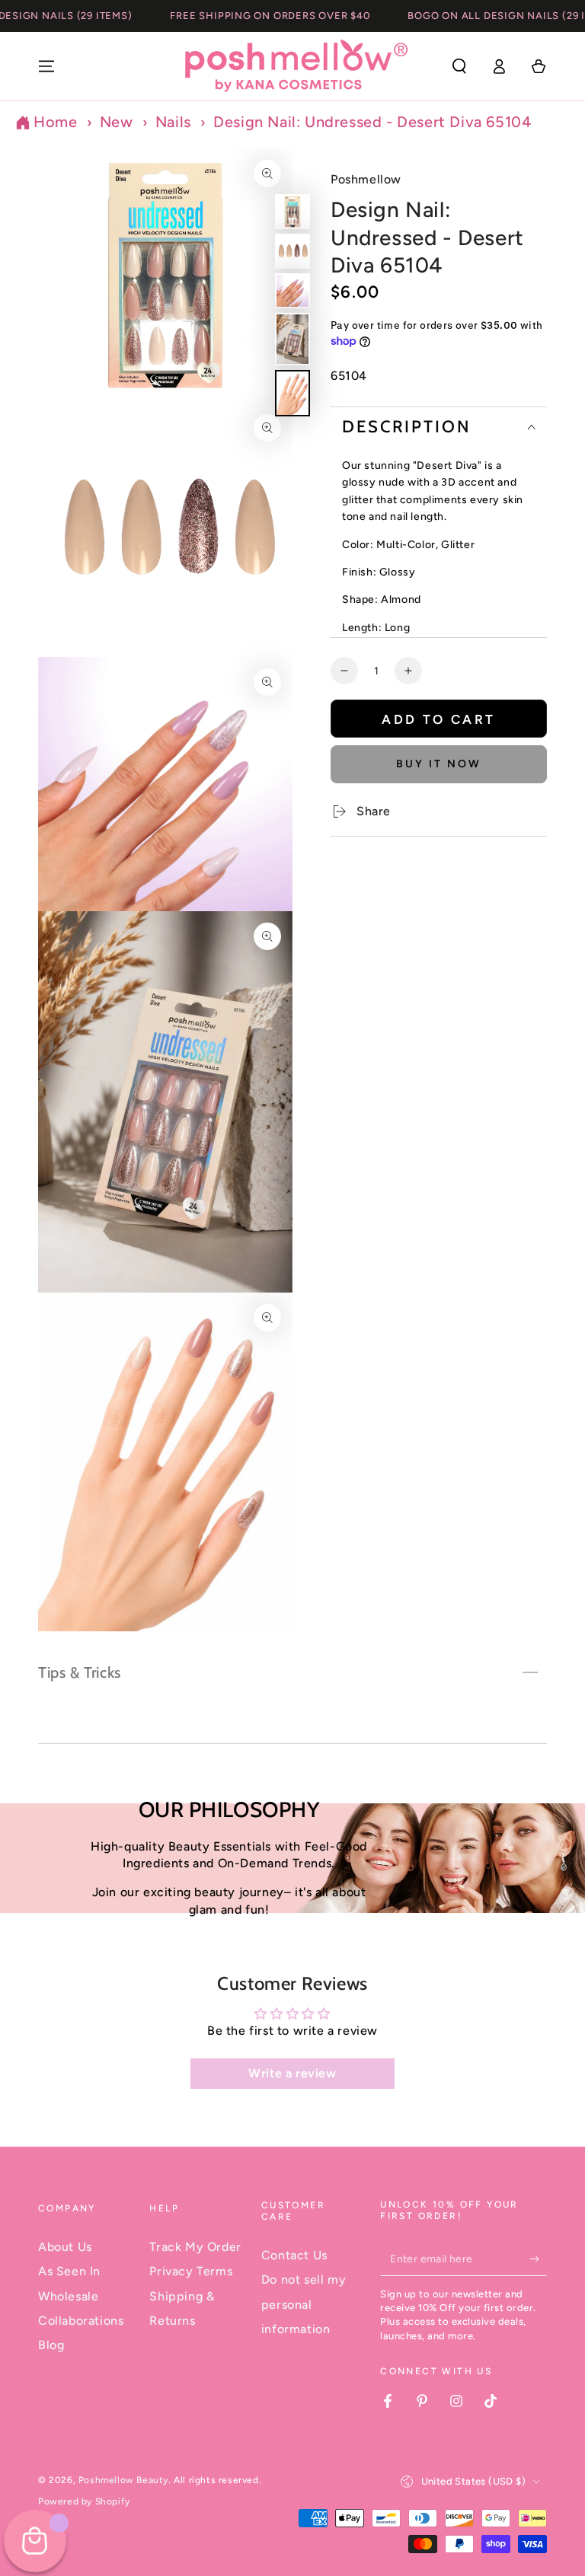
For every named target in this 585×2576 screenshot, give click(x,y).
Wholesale (68, 2296)
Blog (51, 2345)
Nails (173, 122)
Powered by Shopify (84, 2501)
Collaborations (81, 2321)
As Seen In (69, 2271)
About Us (65, 2247)
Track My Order (195, 2247)
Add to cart (438, 719)
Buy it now (439, 764)
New (117, 122)
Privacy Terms (191, 2271)
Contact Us (294, 2255)
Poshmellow (366, 179)
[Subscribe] (538, 2259)
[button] (459, 66)
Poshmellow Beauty (123, 2480)
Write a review (292, 2073)
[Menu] (46, 66)
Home (55, 122)
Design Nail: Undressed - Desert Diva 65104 (372, 122)
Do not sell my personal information (304, 2304)
